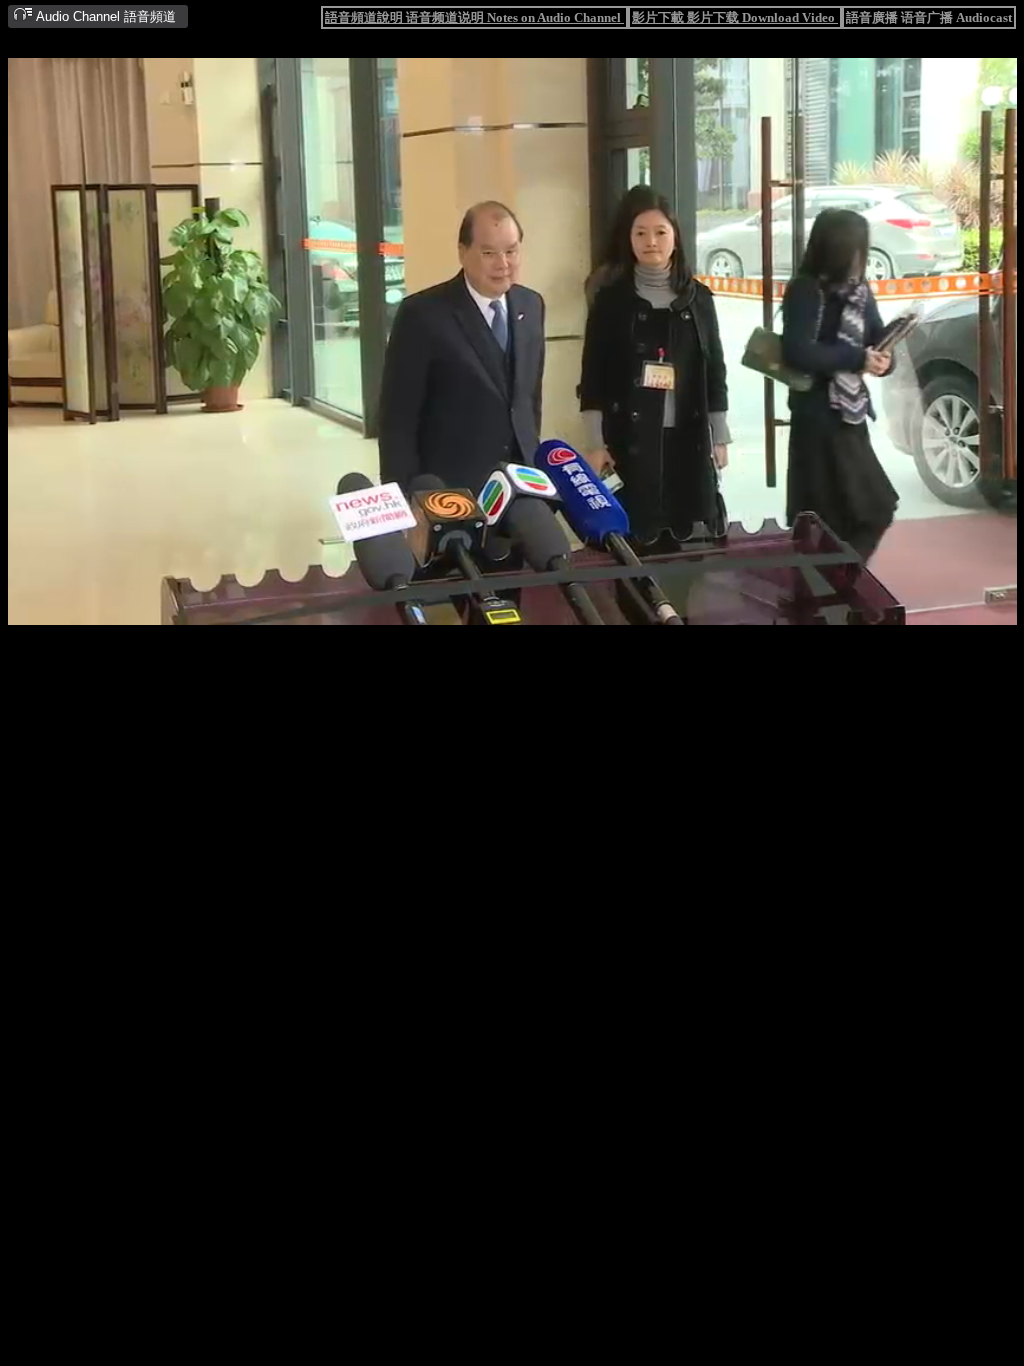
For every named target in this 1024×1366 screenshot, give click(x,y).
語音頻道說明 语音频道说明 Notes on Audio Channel (474, 17)
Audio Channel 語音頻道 (104, 16)
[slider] (450, 610)
